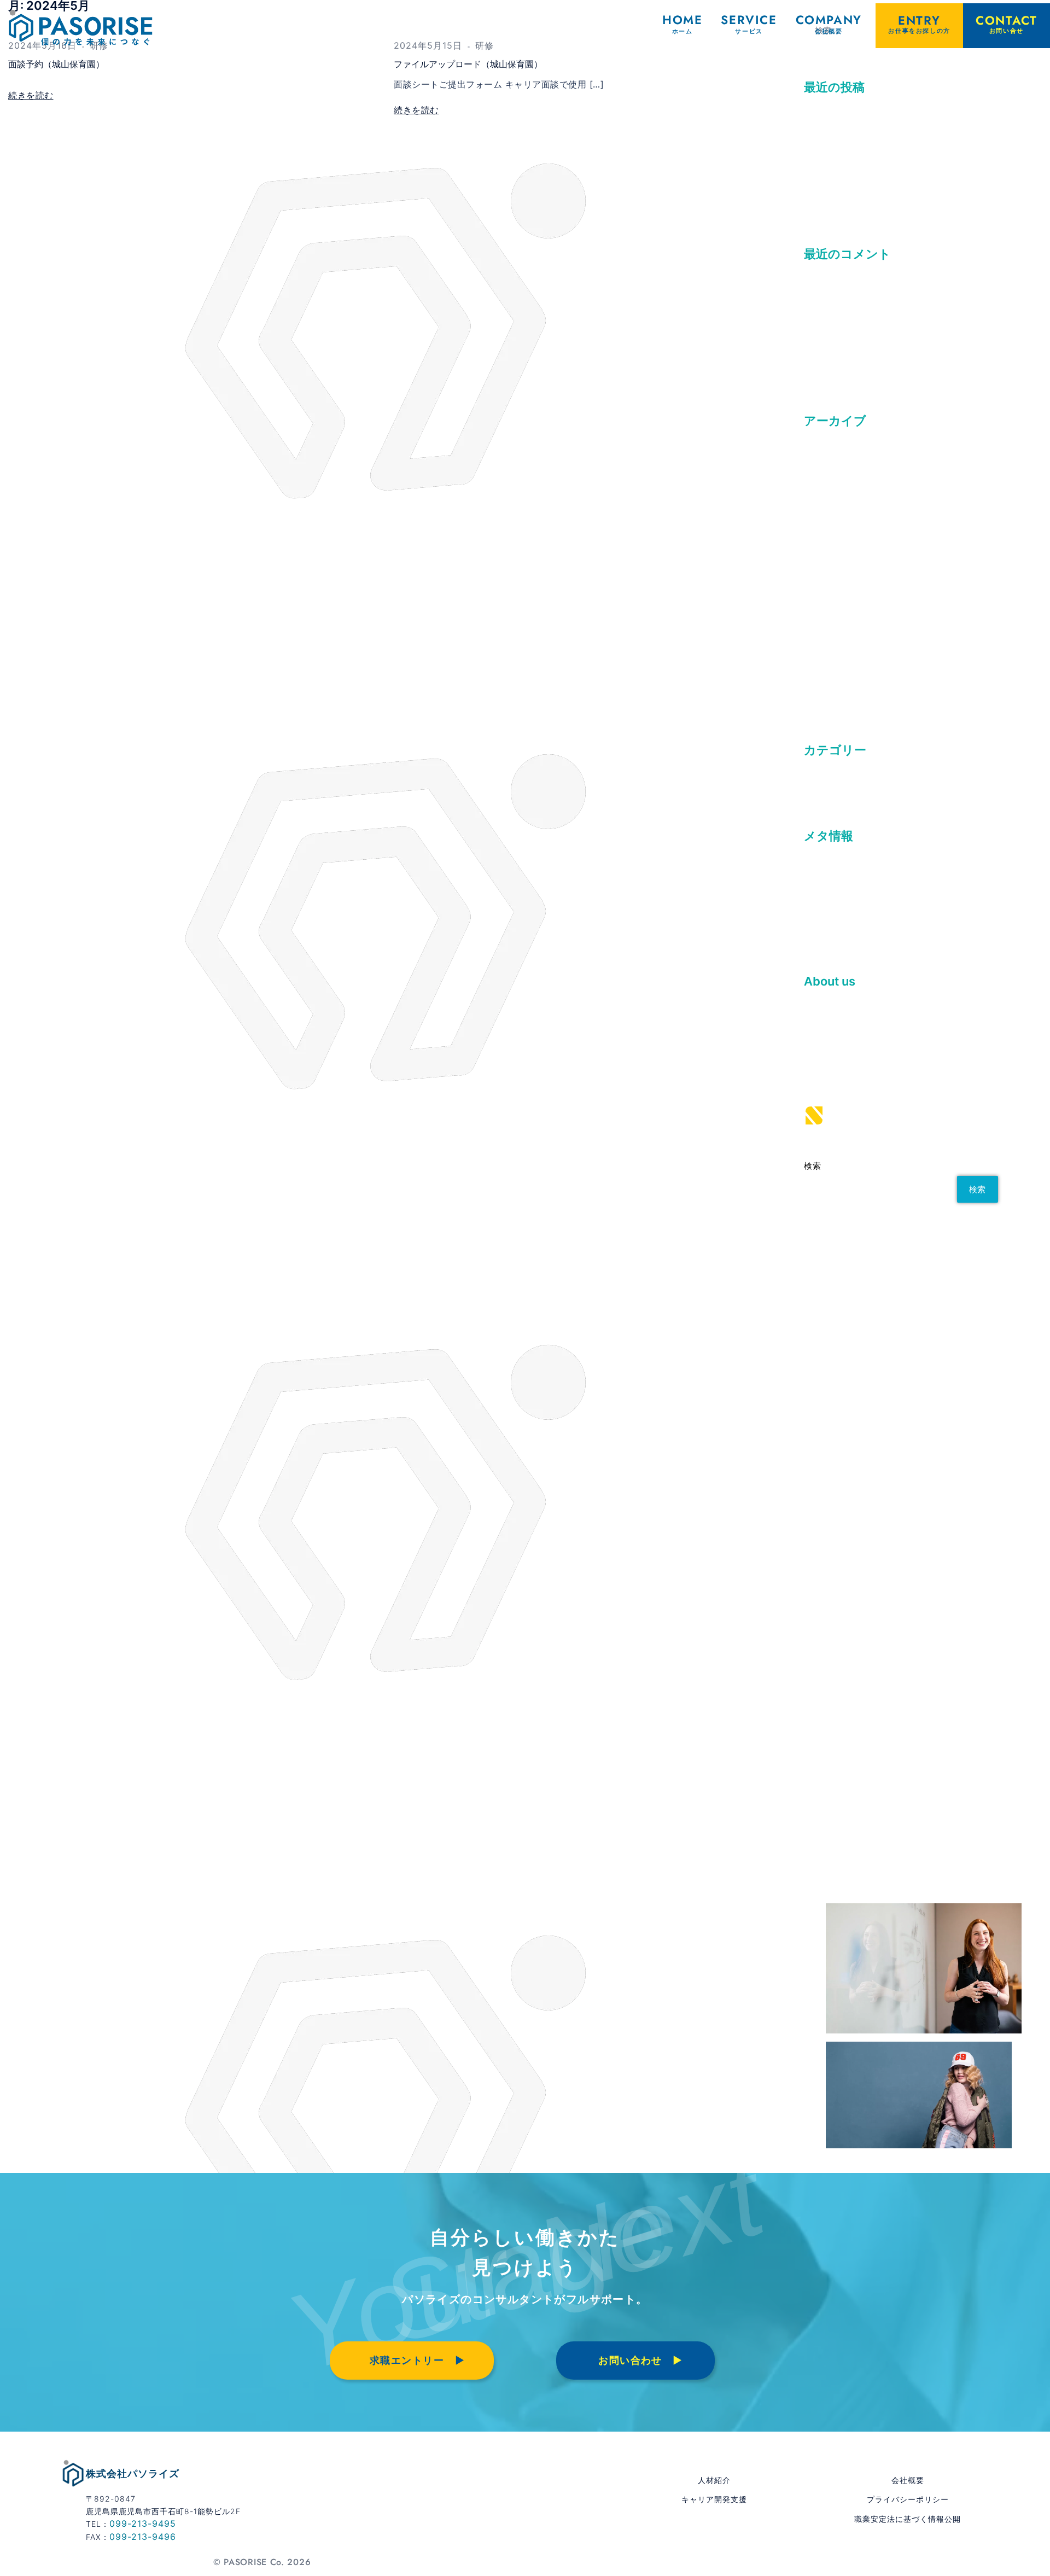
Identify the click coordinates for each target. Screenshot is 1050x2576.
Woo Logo (826, 331)
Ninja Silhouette (839, 352)
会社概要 (908, 2480)
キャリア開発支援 (714, 2499)
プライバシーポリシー (908, 2499)
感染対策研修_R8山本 (848, 206)
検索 (812, 1166)
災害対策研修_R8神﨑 (848, 185)
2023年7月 (827, 702)
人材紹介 (714, 2480)
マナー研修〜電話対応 (849, 124)
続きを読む (31, 95)
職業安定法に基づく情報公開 (908, 2519)
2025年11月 (829, 498)
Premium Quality (840, 311)
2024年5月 (827, 641)
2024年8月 (827, 600)
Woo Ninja (826, 291)
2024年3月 (827, 661)
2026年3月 (827, 478)
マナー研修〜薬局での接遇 (858, 144)
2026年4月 (827, 458)
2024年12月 (829, 580)
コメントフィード (840, 913)
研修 (813, 787)
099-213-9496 (143, 2537)
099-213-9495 (143, 2523)
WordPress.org (836, 934)
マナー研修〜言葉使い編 (854, 165)
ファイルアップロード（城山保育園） (468, 64)
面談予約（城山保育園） (56, 64)
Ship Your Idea (836, 372)
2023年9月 (827, 681)
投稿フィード (831, 893)
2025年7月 (827, 539)
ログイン (822, 873)
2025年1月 (827, 560)
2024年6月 (827, 620)
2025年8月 (827, 518)
